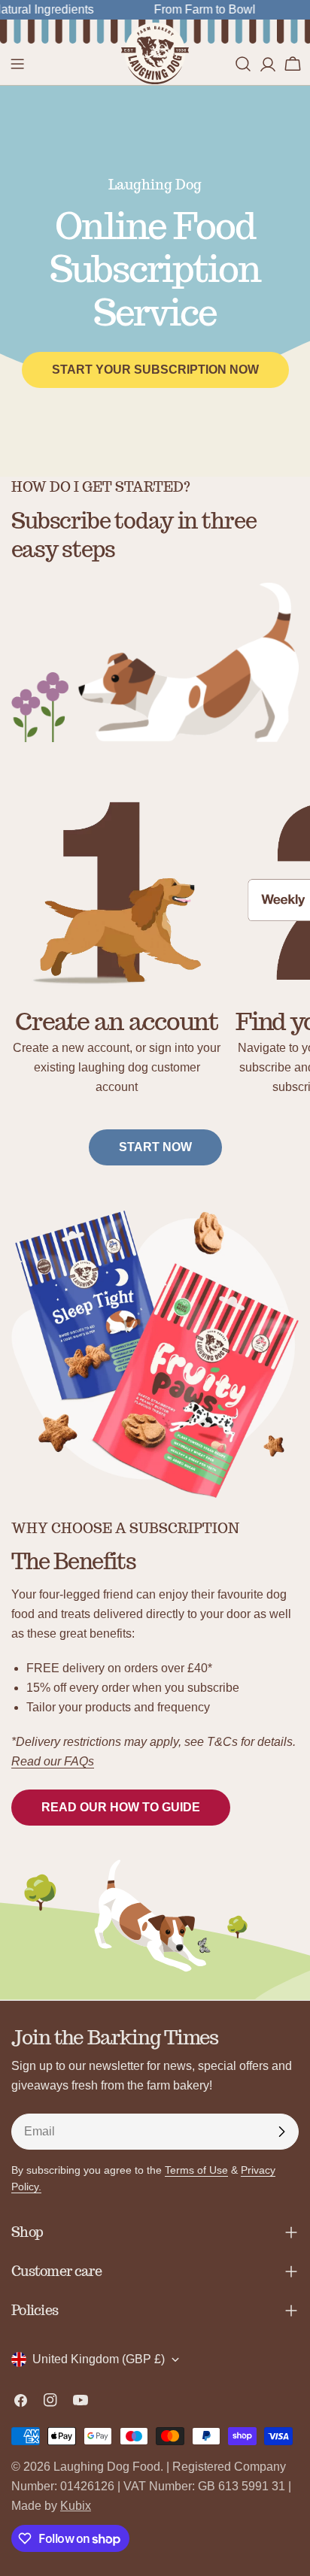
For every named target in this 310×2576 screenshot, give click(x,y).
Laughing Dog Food (107, 2467)
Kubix (76, 2506)
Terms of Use (196, 2170)
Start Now (155, 1147)
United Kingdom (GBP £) (99, 2359)
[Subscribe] (281, 2132)
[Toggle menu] (17, 64)
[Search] (243, 64)
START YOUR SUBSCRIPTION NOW (155, 370)
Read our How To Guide (121, 1807)
